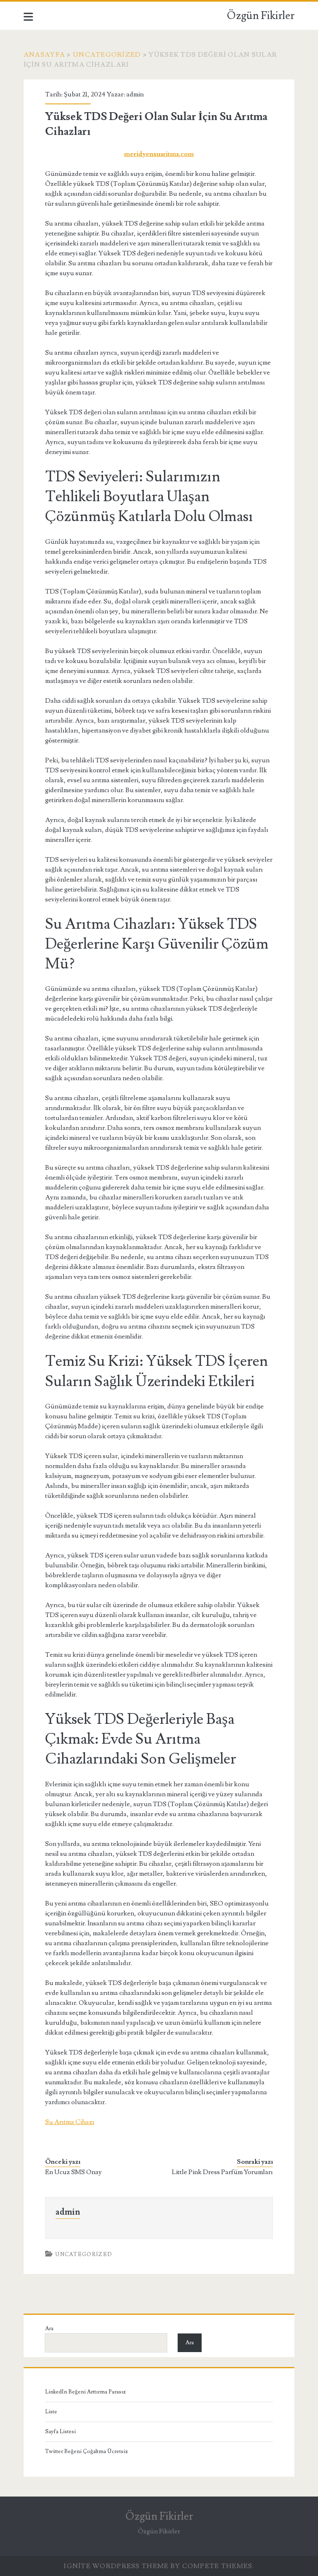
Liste (51, 2412)
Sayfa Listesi (60, 2432)
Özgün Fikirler (261, 16)
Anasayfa (44, 55)
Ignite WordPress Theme (116, 2566)
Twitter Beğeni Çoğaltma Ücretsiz (87, 2451)
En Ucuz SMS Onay (73, 2172)
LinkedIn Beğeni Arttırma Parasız (86, 2392)
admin (135, 94)
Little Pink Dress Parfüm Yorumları (222, 2172)
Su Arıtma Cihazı (70, 2122)
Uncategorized (107, 55)
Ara (49, 2328)
